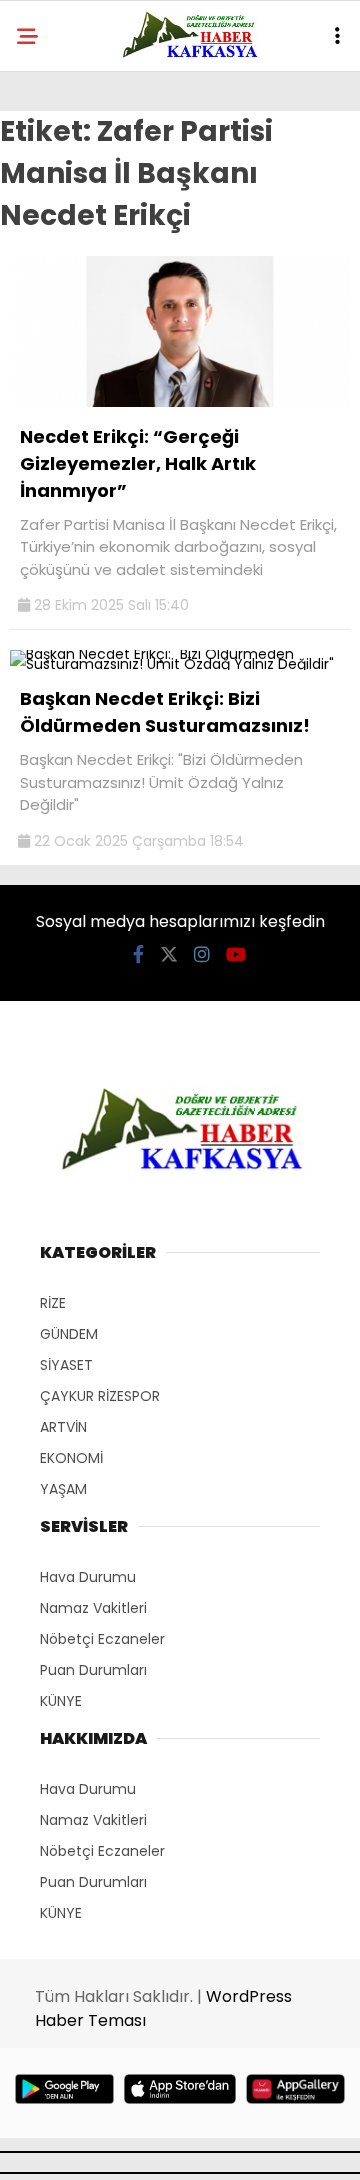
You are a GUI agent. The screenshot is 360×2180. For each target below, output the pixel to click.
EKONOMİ (71, 1458)
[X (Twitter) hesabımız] (169, 954)
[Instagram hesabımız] (202, 954)
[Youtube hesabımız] (236, 954)
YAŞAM (63, 1489)
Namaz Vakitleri (93, 1608)
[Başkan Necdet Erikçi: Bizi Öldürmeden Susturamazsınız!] (180, 664)
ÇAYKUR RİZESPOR (100, 1396)
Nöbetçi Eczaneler (102, 1639)
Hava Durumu (88, 1577)
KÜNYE (61, 1701)
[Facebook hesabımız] (138, 954)
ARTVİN (63, 1427)
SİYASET (66, 1365)
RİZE (53, 1303)
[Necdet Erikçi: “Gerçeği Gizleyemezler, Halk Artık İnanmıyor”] (180, 402)
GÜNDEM (69, 1334)
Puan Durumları (93, 1670)
